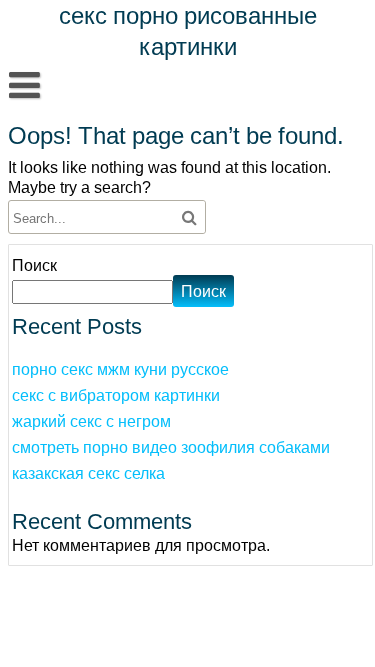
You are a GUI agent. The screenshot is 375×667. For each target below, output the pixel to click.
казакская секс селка (88, 473)
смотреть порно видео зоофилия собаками (171, 447)
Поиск (34, 265)
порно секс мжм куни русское (120, 369)
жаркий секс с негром (91, 421)
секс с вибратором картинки (116, 395)
